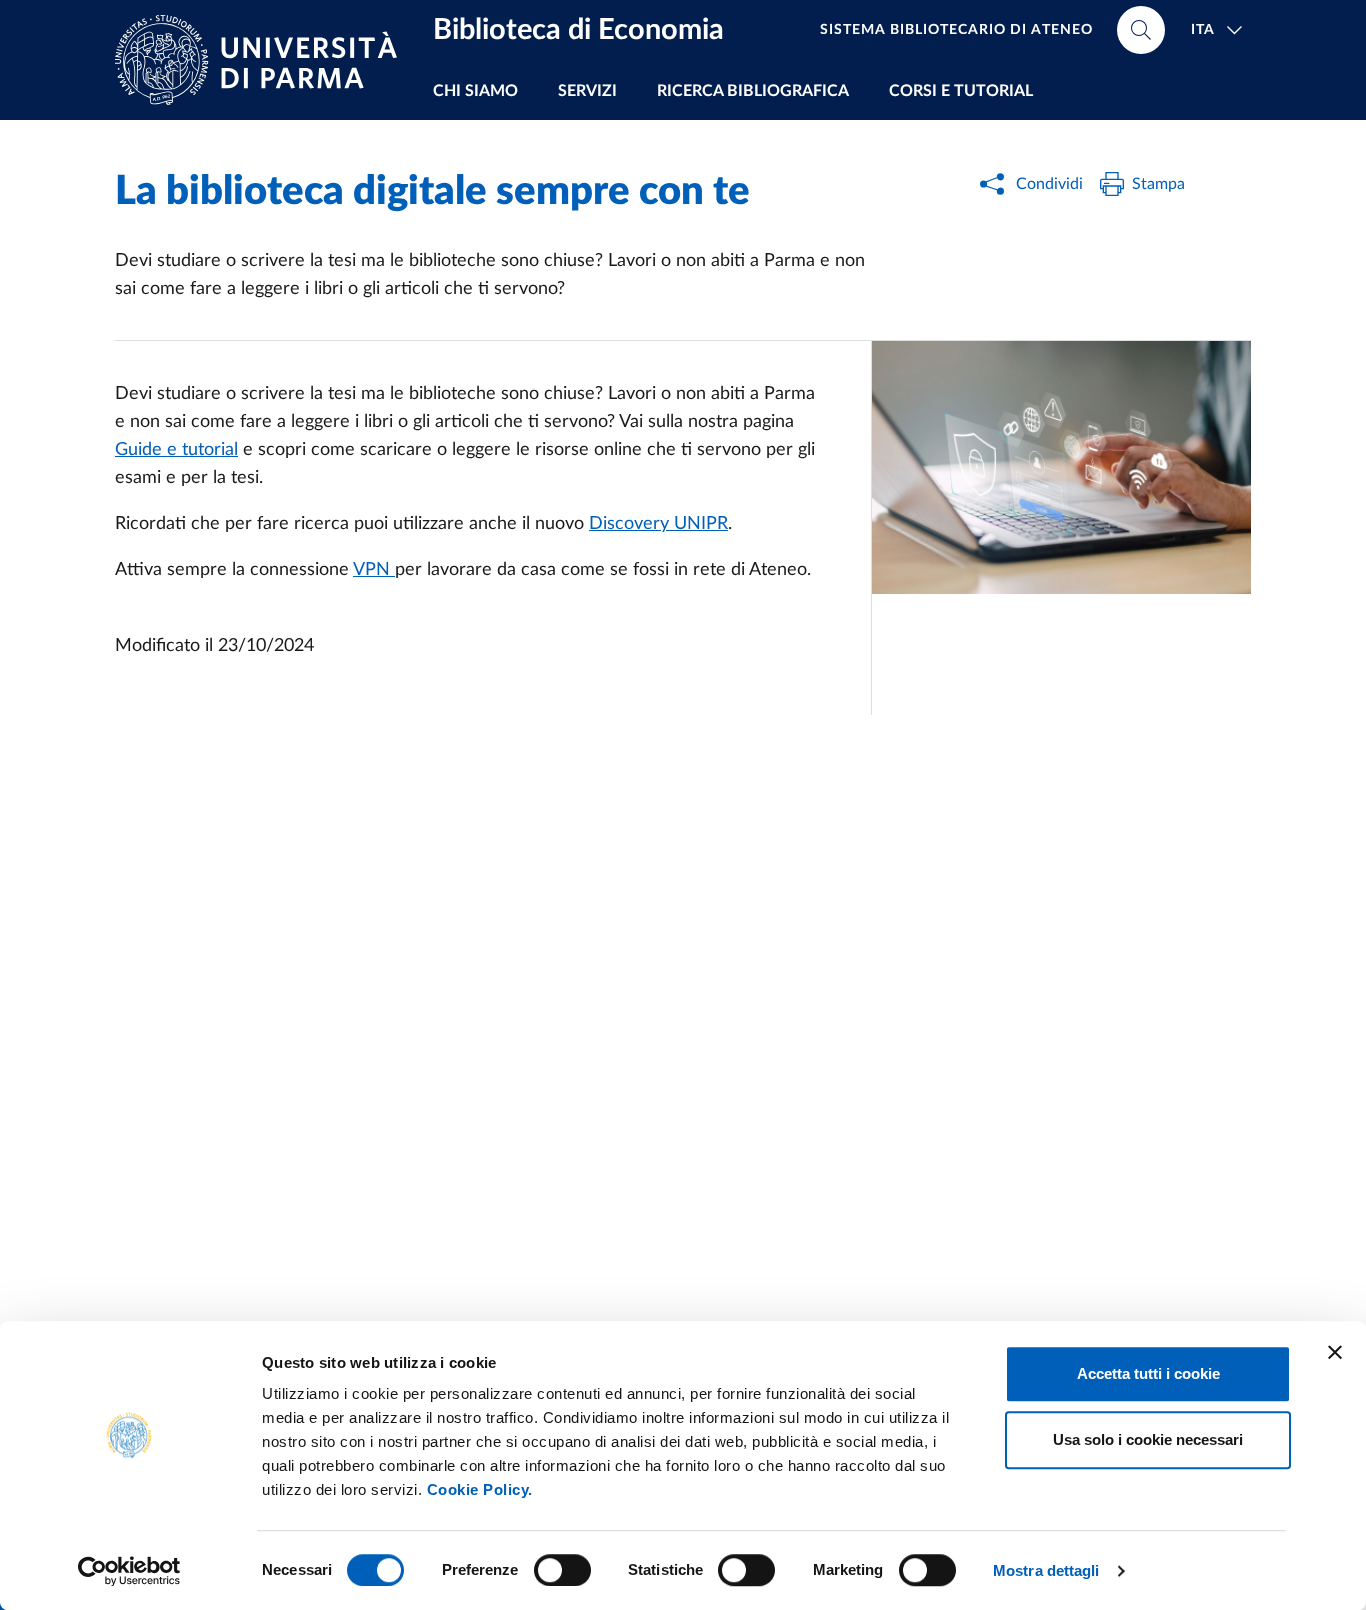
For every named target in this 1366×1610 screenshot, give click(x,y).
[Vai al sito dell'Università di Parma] (264, 60)
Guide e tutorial (176, 450)
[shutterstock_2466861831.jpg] (1061, 467)
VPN (374, 570)
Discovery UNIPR (658, 524)
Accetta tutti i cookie (1148, 1373)
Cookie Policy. (480, 1489)
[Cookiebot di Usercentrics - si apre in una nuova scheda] (129, 1571)
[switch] (562, 1570)
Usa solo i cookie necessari (1148, 1439)
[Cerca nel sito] (1141, 30)
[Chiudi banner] (1335, 1352)
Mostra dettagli (1046, 1570)
